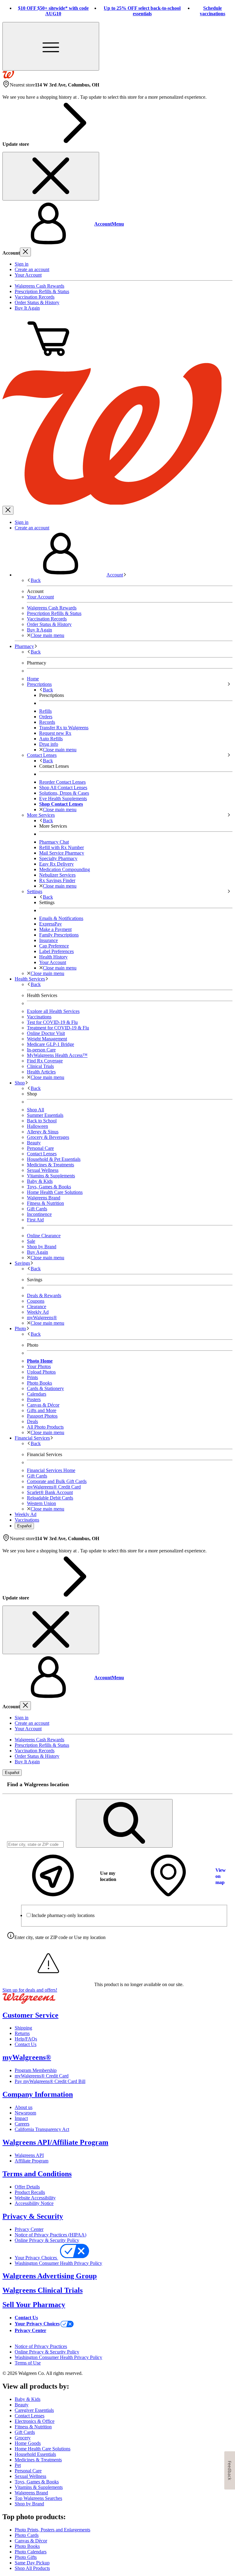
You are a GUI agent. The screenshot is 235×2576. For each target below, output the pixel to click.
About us (24, 2107)
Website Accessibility (35, 2198)
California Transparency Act (42, 2129)
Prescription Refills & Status (42, 291)
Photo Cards (27, 2535)
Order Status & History (37, 302)
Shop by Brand (42, 1247)
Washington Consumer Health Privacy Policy (58, 2263)
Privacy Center (29, 2229)
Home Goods (28, 2443)
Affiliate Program (32, 2161)
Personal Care (40, 1148)
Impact (21, 2118)
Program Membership (36, 2070)
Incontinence (39, 1214)
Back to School (42, 1121)
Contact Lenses (42, 1154)
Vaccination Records (35, 297)
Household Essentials (35, 2454)
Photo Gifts (26, 2557)
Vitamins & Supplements (51, 1176)
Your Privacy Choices (36, 2258)
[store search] (124, 1823)
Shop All (35, 1110)
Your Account (28, 275)
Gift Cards (37, 1209)
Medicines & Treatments (50, 1165)
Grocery (23, 2438)
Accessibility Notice (34, 2203)
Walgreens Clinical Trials (43, 2290)
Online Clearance (44, 1236)
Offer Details (27, 2187)
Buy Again (37, 1252)
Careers (22, 2124)
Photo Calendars (31, 2552)
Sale (31, 1241)
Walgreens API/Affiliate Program (55, 2142)
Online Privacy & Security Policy (47, 2240)
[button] (117, 224)
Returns (22, 2033)
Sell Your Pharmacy (34, 2305)
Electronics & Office (35, 2421)
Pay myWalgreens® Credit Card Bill (50, 2081)
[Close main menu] (8, 510)
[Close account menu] (25, 252)
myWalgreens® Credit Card (42, 2076)
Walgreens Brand (44, 1198)
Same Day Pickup (32, 2563)
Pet (18, 2465)
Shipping (23, 2028)
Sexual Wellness (43, 1170)
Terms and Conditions (37, 2174)
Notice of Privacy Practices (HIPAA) (50, 2235)
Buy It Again (27, 308)
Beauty (34, 1143)
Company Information (38, 2094)
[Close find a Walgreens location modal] (224, 1785)
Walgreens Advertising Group (50, 2276)
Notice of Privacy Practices (41, 2346)
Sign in (22, 264)
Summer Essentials (45, 1115)
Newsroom (25, 2113)
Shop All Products (32, 2568)
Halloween (37, 1126)
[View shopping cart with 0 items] (48, 360)
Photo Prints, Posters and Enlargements (52, 2530)
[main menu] (51, 46)
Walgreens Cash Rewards (39, 286)
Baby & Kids (40, 1181)
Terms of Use (28, 2363)
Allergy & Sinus (43, 1132)
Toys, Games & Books (49, 1187)
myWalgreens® (27, 2057)
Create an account (32, 269)
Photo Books (27, 2546)
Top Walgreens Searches (38, 2498)
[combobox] (35, 1844)
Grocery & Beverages (48, 1137)
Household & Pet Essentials (54, 1159)
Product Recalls (30, 2192)
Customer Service (30, 2015)
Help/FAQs (26, 2039)
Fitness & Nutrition (45, 1203)
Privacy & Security (33, 2216)
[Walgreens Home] (8, 77)
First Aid (35, 1220)
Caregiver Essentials (34, 2410)
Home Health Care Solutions (55, 1192)
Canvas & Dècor (31, 2541)
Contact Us (26, 2044)
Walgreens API (29, 2155)
